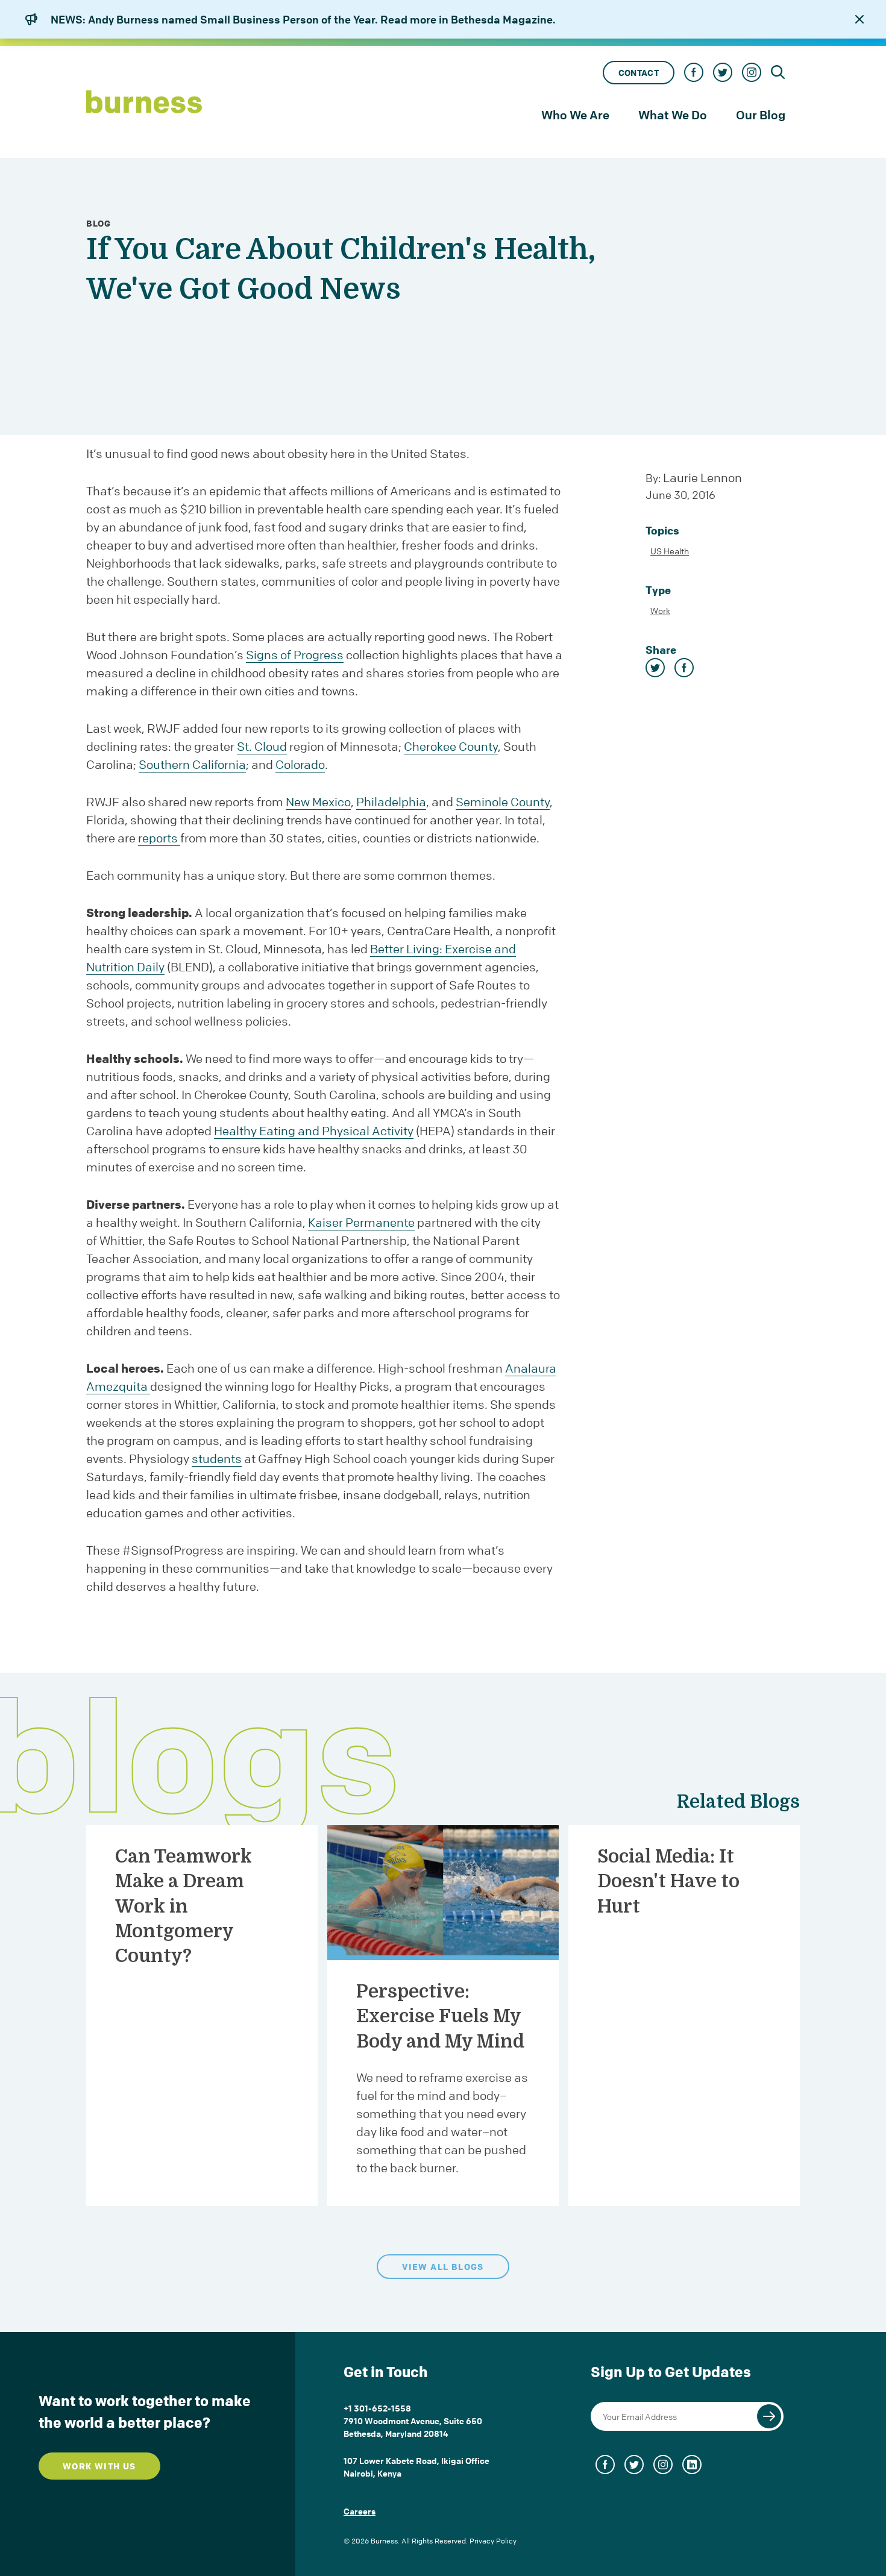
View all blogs (443, 2267)
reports (159, 838)
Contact (639, 73)
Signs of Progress (295, 655)
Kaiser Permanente (361, 1222)
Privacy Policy (493, 2541)
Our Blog (761, 115)
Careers (360, 2511)
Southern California (192, 764)
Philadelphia (391, 802)
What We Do (673, 115)
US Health (670, 551)
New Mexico (318, 802)
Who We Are (575, 115)
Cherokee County (451, 746)
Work (660, 610)
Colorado (300, 764)
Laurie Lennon (702, 478)
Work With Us (99, 2466)
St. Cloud (262, 746)
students (217, 1459)
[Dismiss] (859, 19)
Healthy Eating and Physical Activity (314, 1131)
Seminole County (503, 802)
